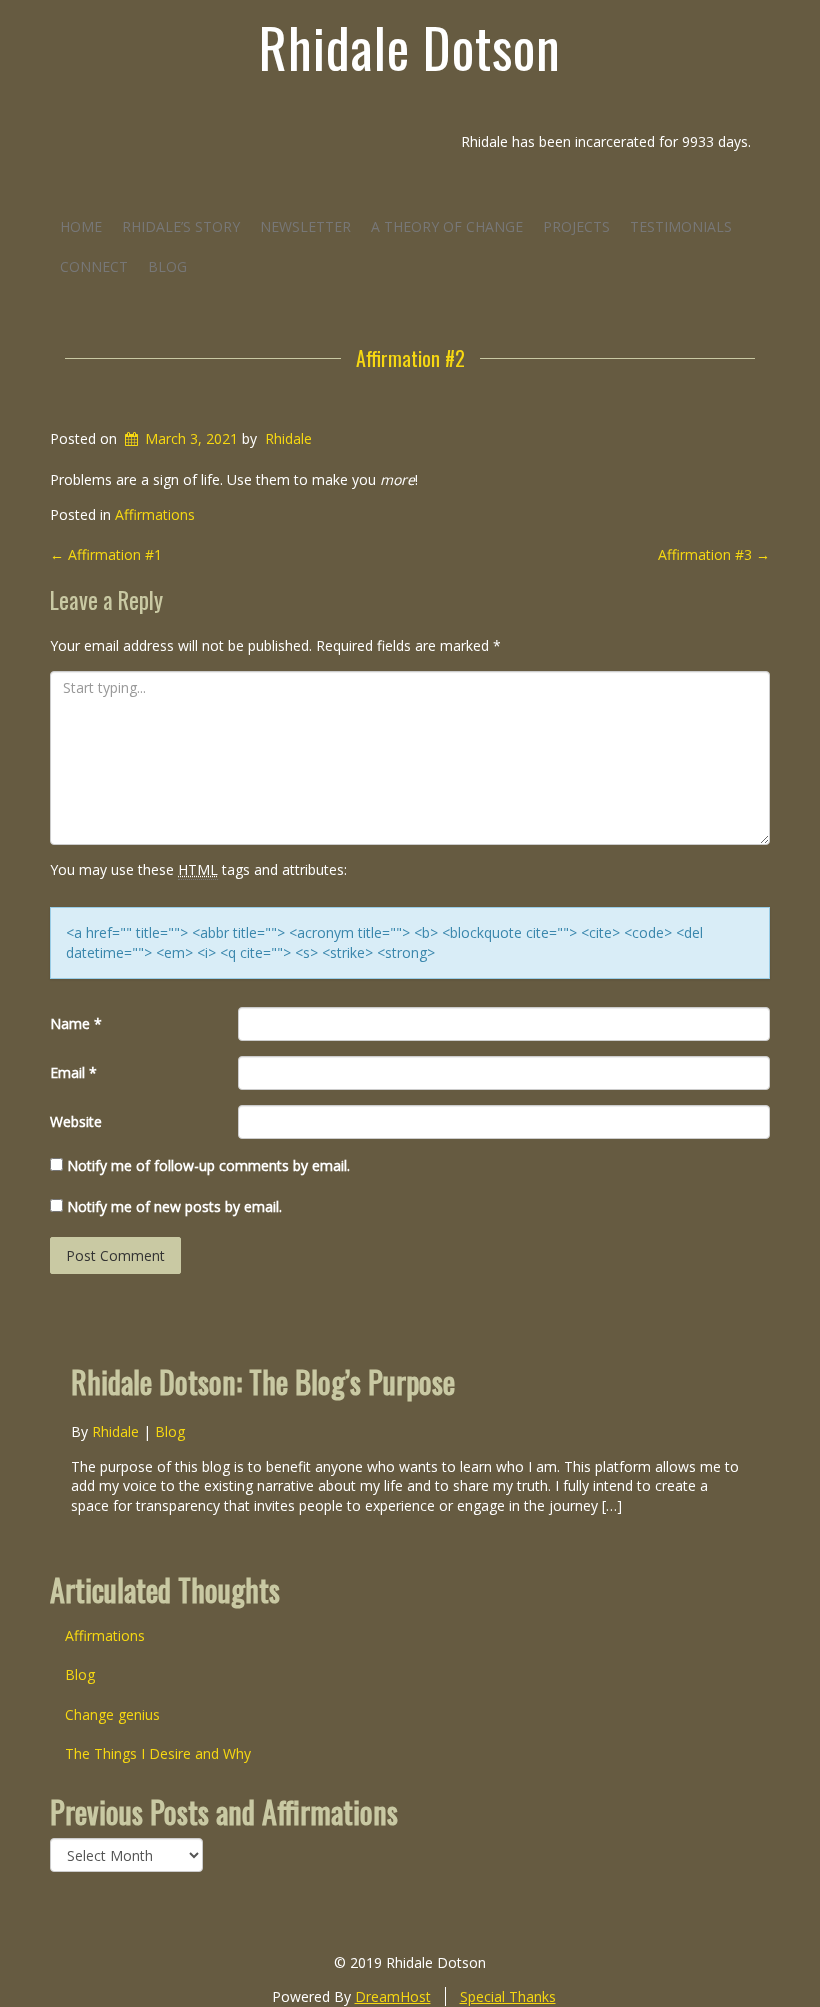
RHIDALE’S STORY (181, 226)
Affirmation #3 (714, 554)
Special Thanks (508, 1996)
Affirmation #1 (106, 554)
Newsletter (305, 226)
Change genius (112, 1714)
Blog (167, 266)
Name (76, 1023)
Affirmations (155, 514)
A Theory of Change (447, 226)
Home (81, 226)
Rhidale (288, 438)
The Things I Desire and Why (158, 1753)
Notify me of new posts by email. (174, 1206)
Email (73, 1072)
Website (76, 1121)
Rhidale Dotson (410, 47)
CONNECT (94, 266)
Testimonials (681, 226)
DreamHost (393, 1996)
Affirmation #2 (410, 358)
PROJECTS (576, 226)
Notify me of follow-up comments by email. (208, 1165)
